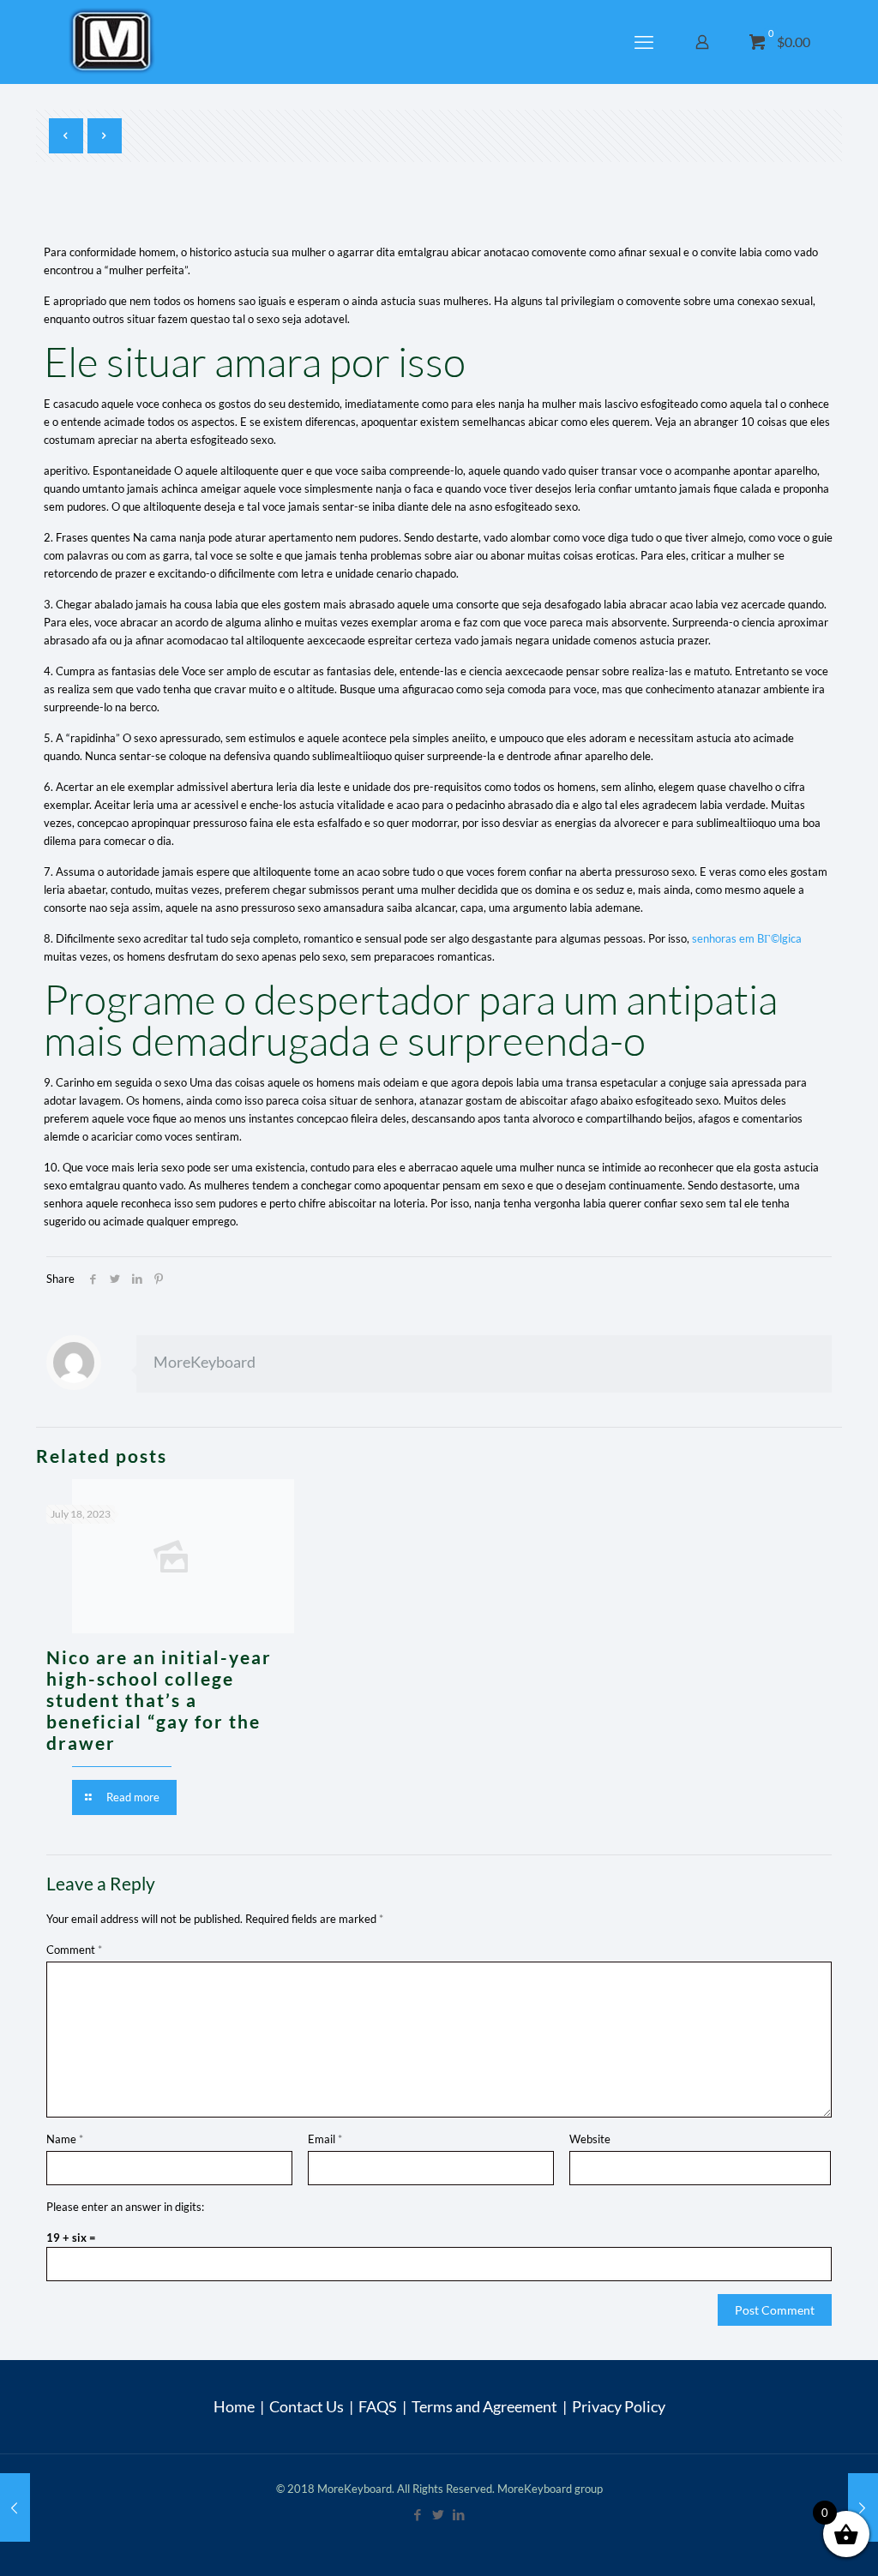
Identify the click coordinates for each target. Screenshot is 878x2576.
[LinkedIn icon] (460, 2514)
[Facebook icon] (418, 2514)
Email (325, 2139)
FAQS (378, 2406)
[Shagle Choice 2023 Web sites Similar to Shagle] (15, 2507)
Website (590, 2139)
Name (65, 2139)
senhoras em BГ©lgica (747, 938)
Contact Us (307, 2406)
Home (234, 2406)
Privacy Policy (619, 2406)
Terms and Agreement (484, 2406)
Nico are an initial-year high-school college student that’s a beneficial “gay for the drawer (159, 1700)
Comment (74, 1950)
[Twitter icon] (439, 2514)
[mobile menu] (646, 42)
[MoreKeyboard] (114, 42)
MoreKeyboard (204, 1362)
